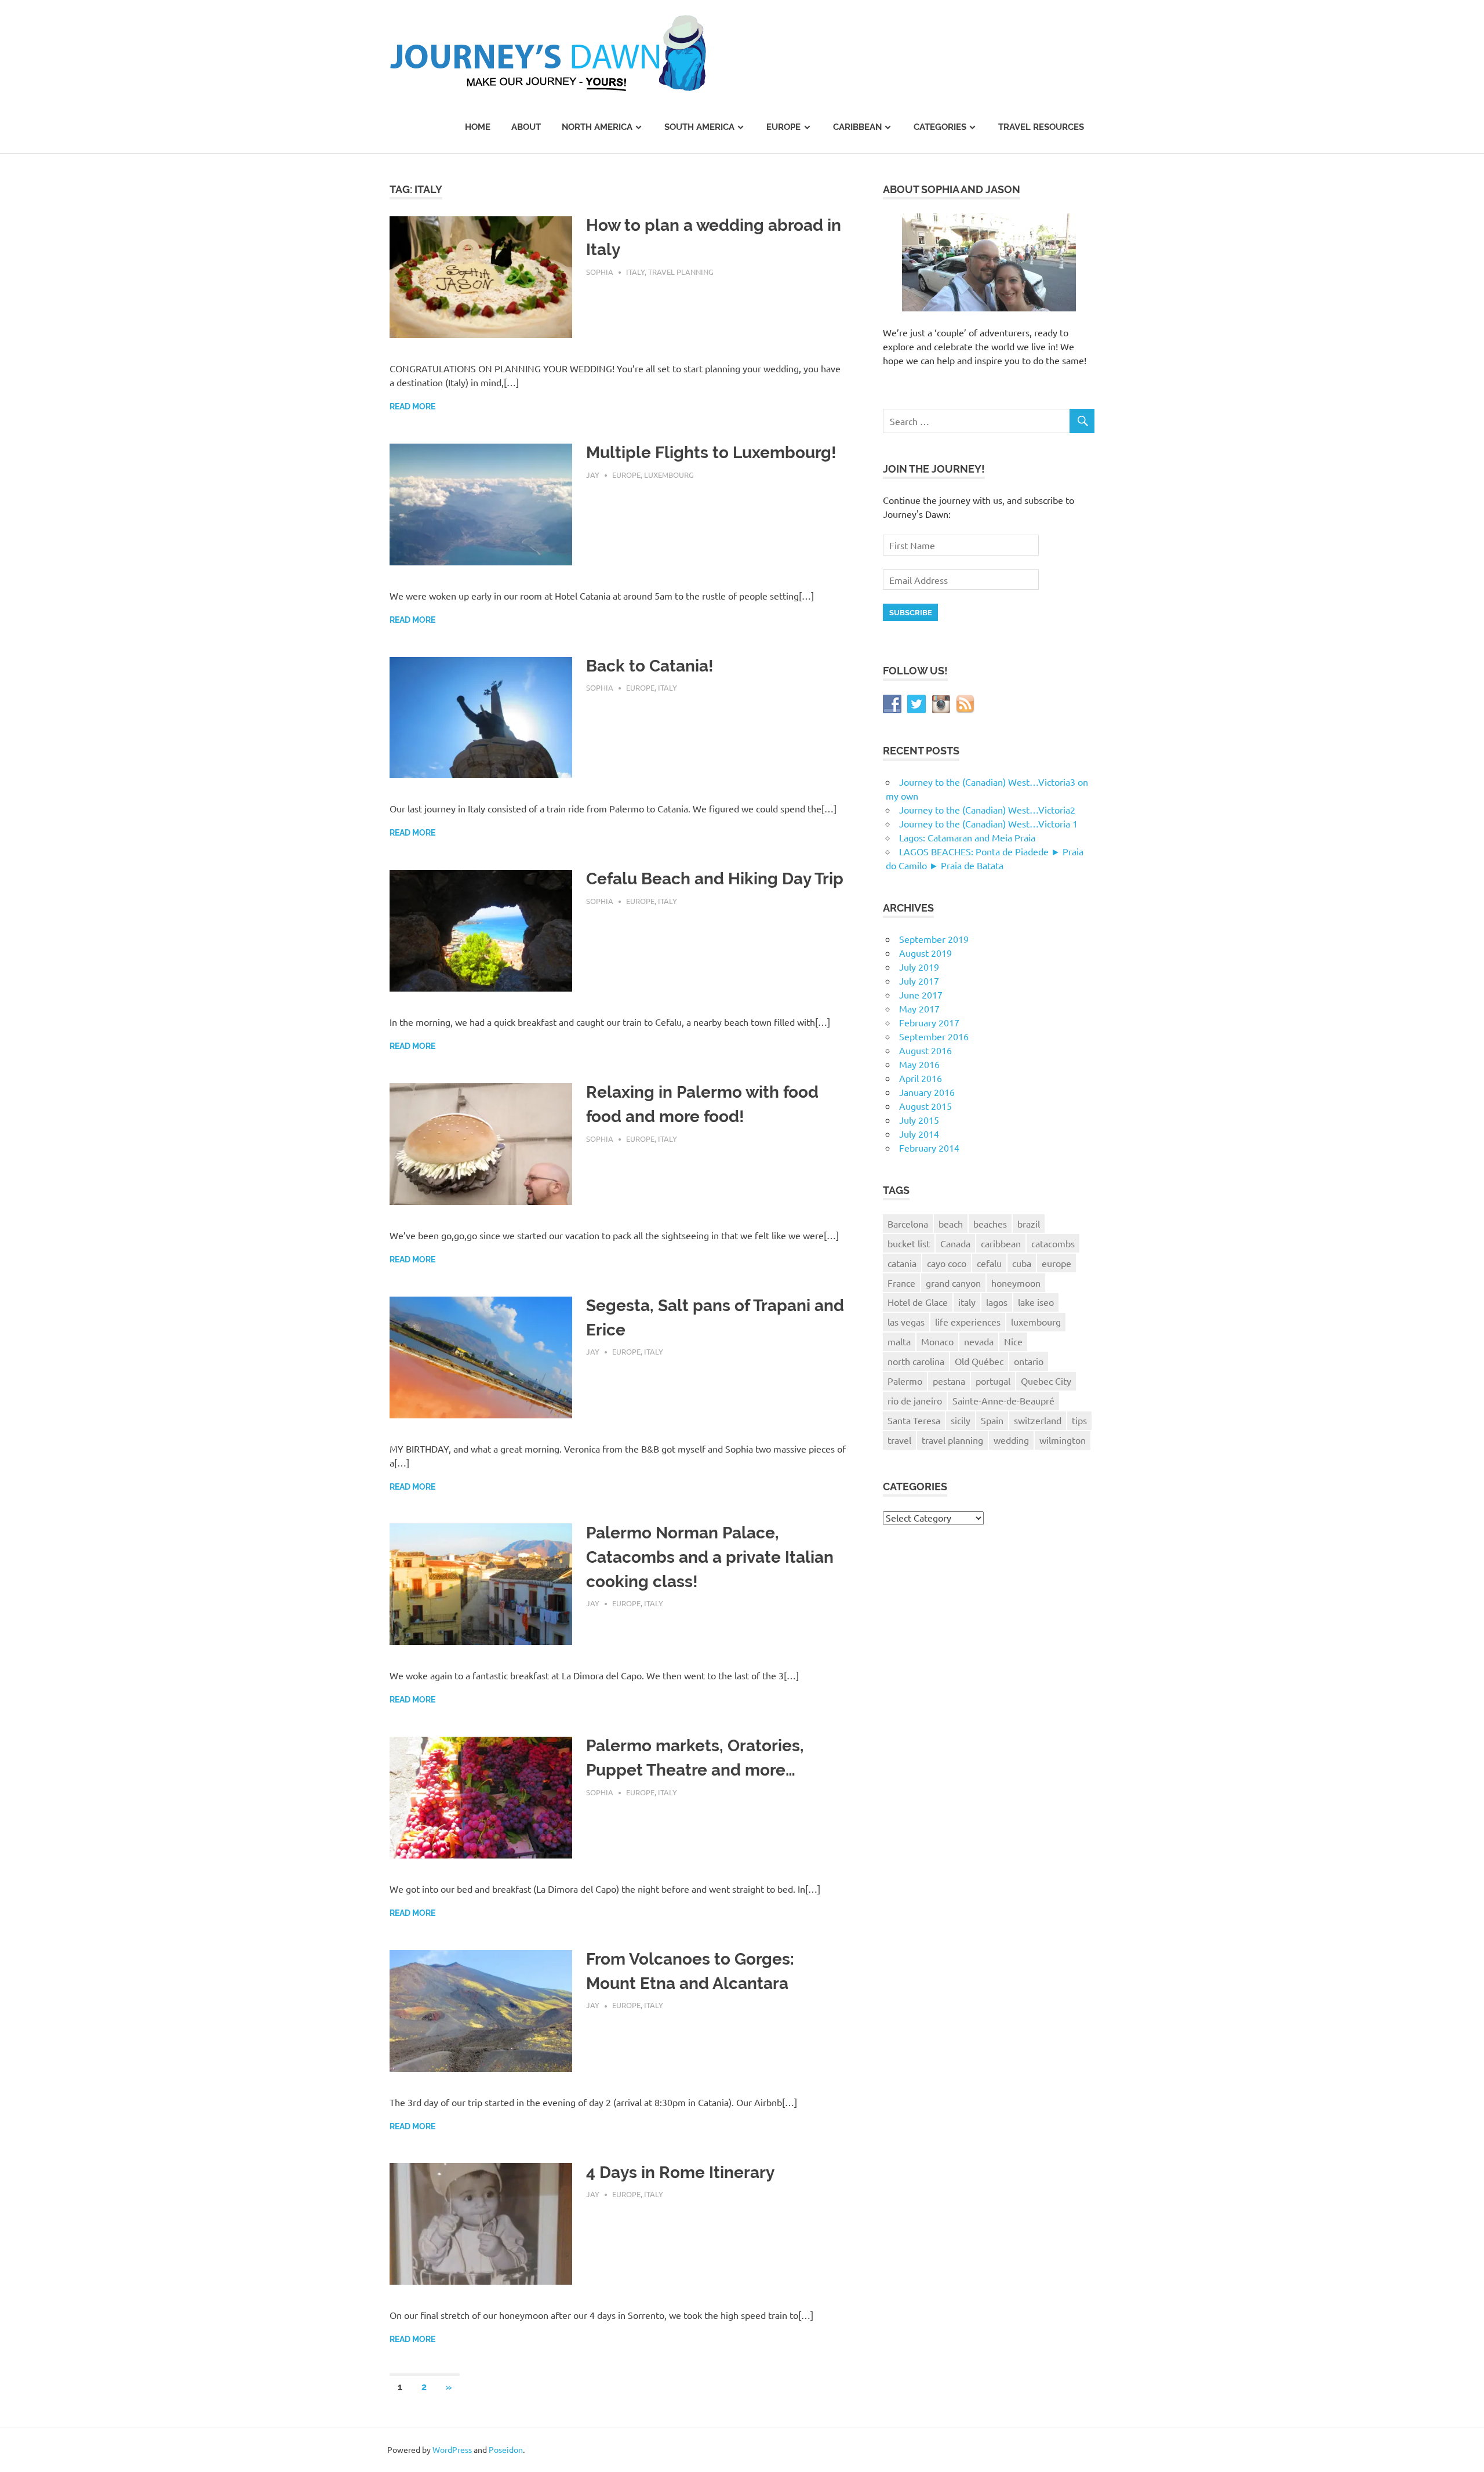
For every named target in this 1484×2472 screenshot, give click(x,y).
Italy (635, 272)
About (526, 127)
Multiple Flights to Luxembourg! (711, 453)
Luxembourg (669, 475)
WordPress (452, 2449)
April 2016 (921, 1078)
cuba (1022, 1263)
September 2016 (934, 1036)
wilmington (1063, 1440)
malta (899, 1341)
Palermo (905, 1381)
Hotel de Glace (918, 1302)
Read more (412, 406)
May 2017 (919, 1008)
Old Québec (979, 1361)
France (901, 1283)
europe (1056, 1263)
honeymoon (1016, 1283)
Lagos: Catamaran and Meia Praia (967, 837)
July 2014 (919, 1134)
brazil (1029, 1224)
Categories (940, 127)
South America (699, 127)
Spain (992, 1420)
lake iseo (1036, 1302)
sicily (961, 1420)
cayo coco (947, 1263)
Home (478, 127)
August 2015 (925, 1106)
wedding (1011, 1440)
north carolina (916, 1361)
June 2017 (921, 994)
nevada (979, 1341)
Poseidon (506, 2449)
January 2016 (927, 1092)
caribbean (1001, 1243)
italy (967, 1302)
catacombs (1053, 1243)
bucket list (909, 1243)
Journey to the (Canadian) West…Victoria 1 (988, 823)
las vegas (906, 1322)
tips (1079, 1420)
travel (899, 1440)
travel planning (952, 1440)
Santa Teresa (914, 1420)
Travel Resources (1041, 127)
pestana (949, 1381)
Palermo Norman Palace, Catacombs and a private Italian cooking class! (710, 1557)
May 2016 (919, 1064)
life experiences (968, 1322)
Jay (593, 475)
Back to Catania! (650, 666)
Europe (783, 127)
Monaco (937, 1341)
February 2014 (929, 1148)
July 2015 (919, 1120)
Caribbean (857, 127)
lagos (997, 1302)
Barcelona (908, 1224)
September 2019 (934, 939)
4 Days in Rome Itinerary (680, 2172)
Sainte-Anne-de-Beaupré (1003, 1400)
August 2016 (925, 1050)
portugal (993, 1381)
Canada (955, 1243)
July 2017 (919, 981)
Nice (1013, 1341)
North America (597, 127)
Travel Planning (681, 272)
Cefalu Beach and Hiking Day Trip (715, 879)
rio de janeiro (915, 1400)
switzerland (1038, 1420)
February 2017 (929, 1022)
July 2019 (919, 967)
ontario (1029, 1361)
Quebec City (1046, 1381)
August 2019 (925, 953)
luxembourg (1036, 1322)
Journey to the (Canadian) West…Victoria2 (987, 810)
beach (951, 1224)
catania (902, 1263)
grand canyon (953, 1283)
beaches (990, 1224)
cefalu (989, 1263)
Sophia (600, 272)
